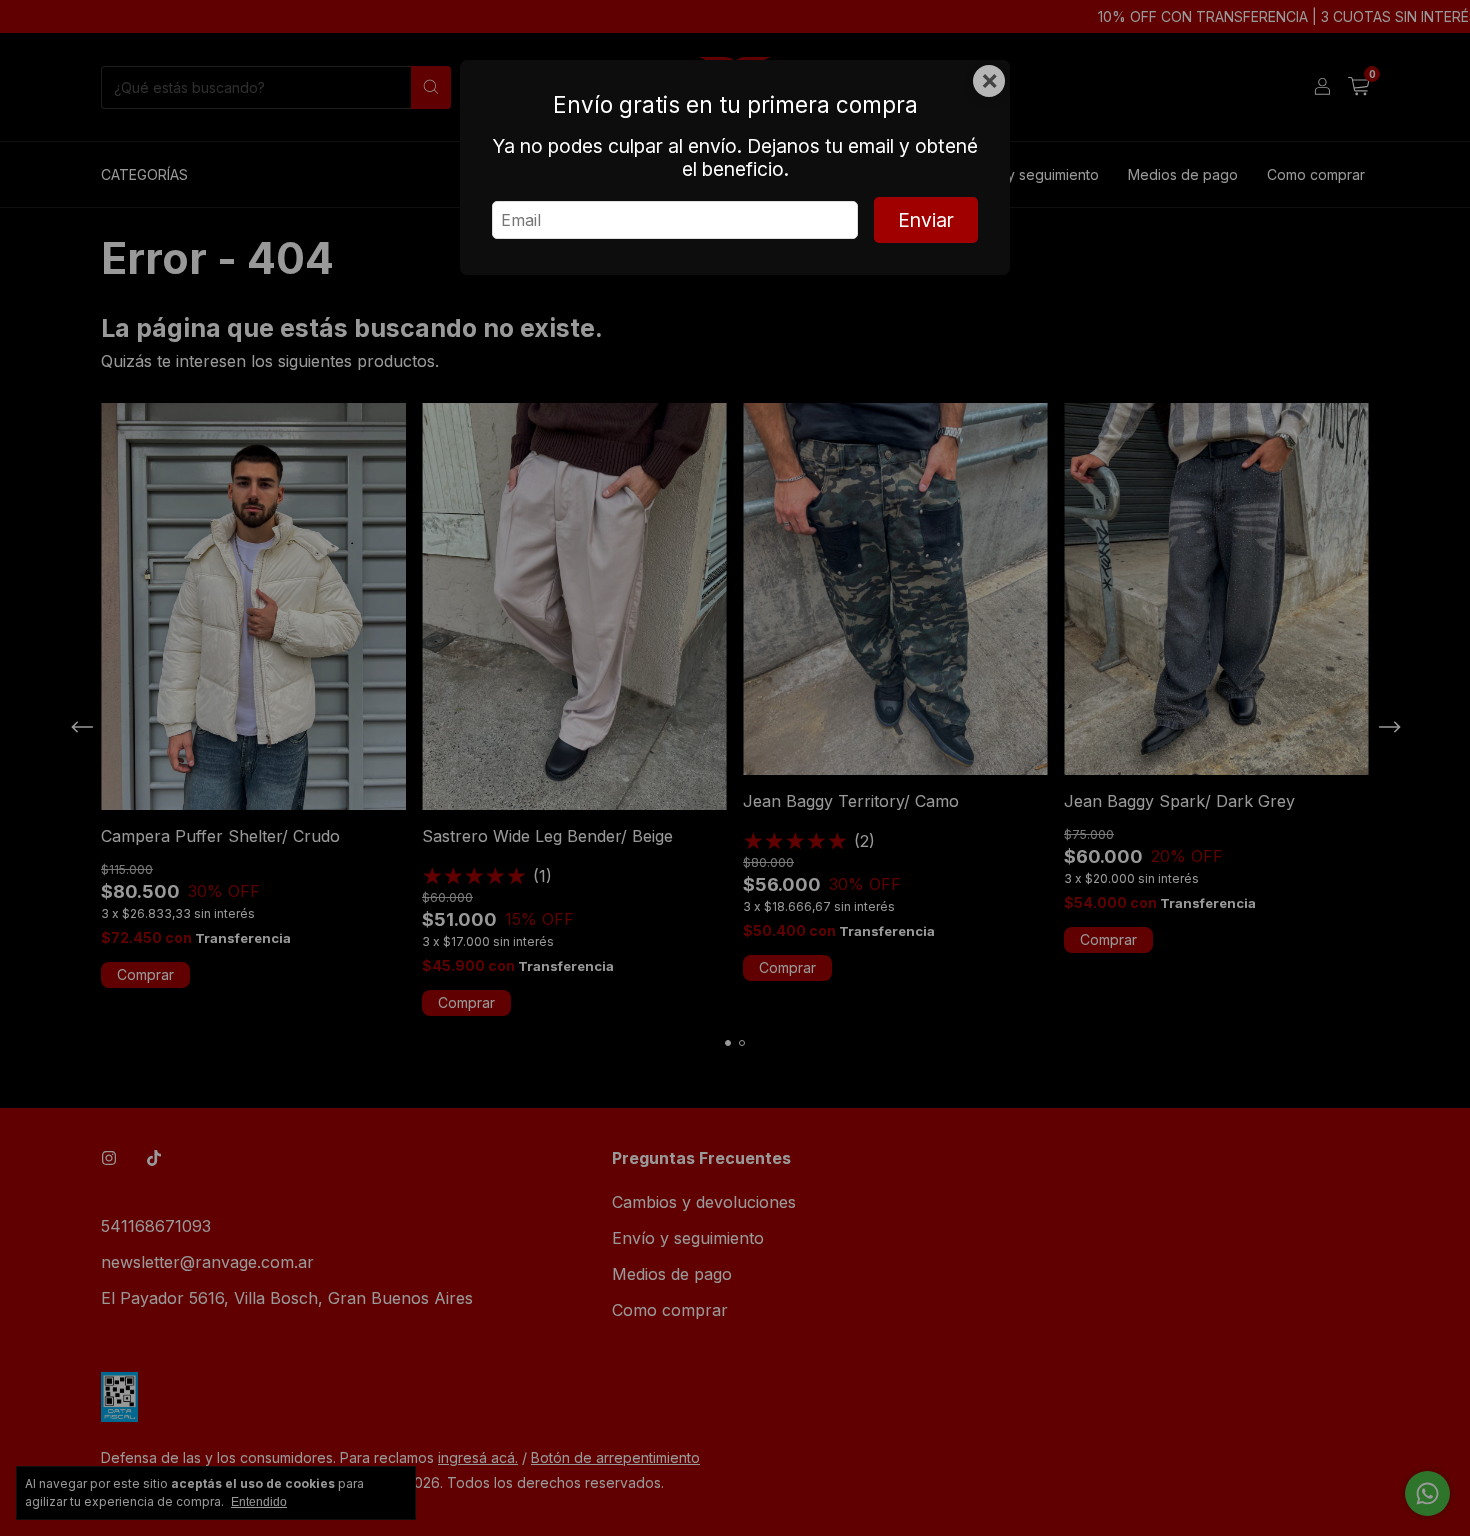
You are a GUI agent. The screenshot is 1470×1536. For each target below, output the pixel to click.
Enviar (926, 220)
